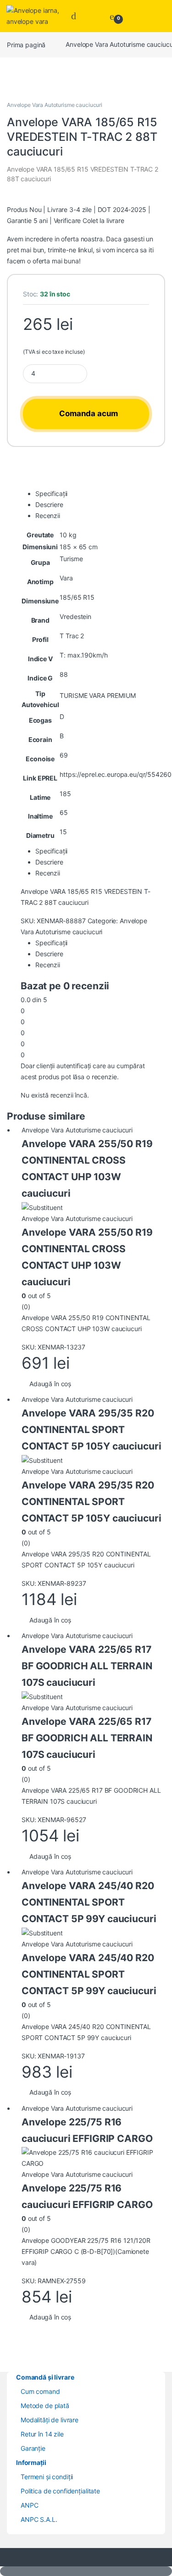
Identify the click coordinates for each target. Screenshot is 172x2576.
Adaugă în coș (50, 1384)
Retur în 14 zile (42, 2434)
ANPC (29, 2505)
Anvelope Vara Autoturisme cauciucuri (55, 105)
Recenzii (48, 516)
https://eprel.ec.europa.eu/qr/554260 (115, 774)
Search (76, 16)
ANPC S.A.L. (39, 2519)
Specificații (51, 493)
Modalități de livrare (50, 2420)
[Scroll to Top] (86, 2571)
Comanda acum (89, 413)
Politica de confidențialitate (60, 2491)
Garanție (33, 2448)
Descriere (49, 505)
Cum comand (40, 2391)
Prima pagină (26, 44)
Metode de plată (45, 2406)
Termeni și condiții (47, 2477)
